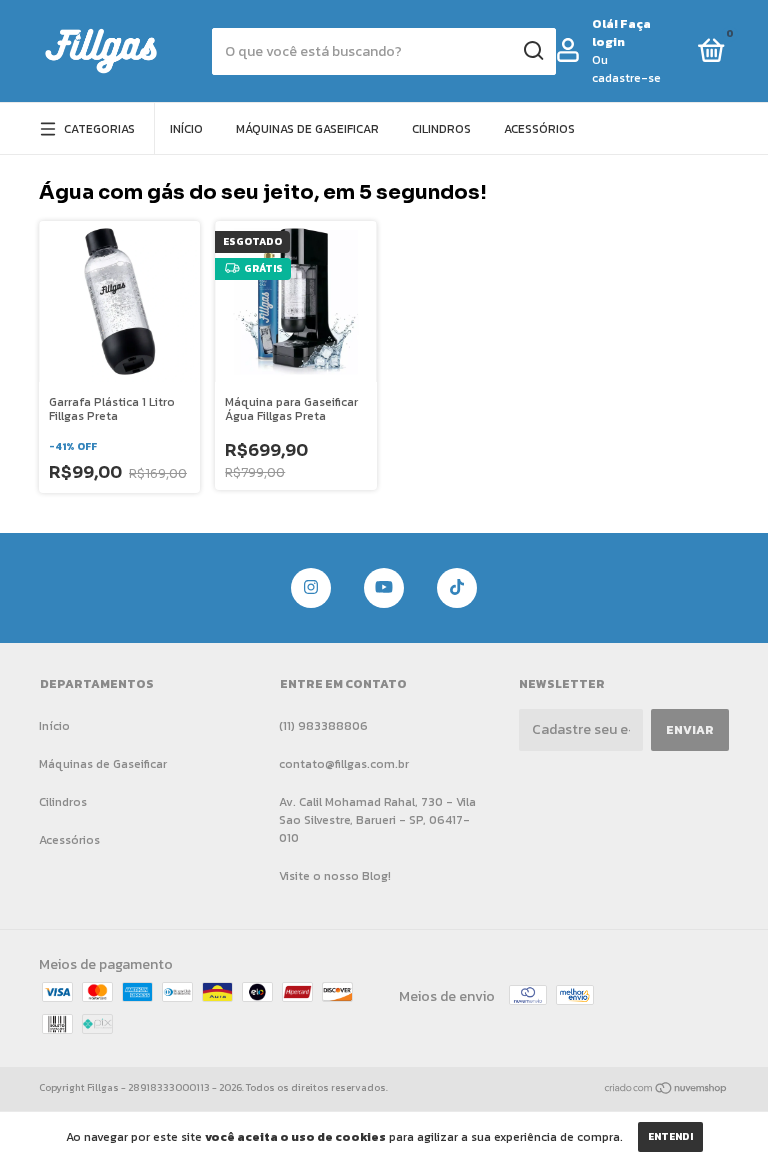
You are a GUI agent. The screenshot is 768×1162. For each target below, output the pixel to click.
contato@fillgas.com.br (344, 764)
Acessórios (539, 129)
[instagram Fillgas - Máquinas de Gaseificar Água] (311, 588)
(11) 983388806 (323, 726)
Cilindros (441, 129)
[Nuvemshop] (666, 1090)
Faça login (621, 33)
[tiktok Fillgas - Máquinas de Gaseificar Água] (457, 588)
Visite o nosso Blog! (335, 876)
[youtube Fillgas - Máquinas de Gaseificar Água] (384, 588)
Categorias (99, 129)
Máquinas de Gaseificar (307, 129)
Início (186, 129)
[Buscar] (532, 51)
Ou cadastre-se (626, 69)
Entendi (670, 1136)
